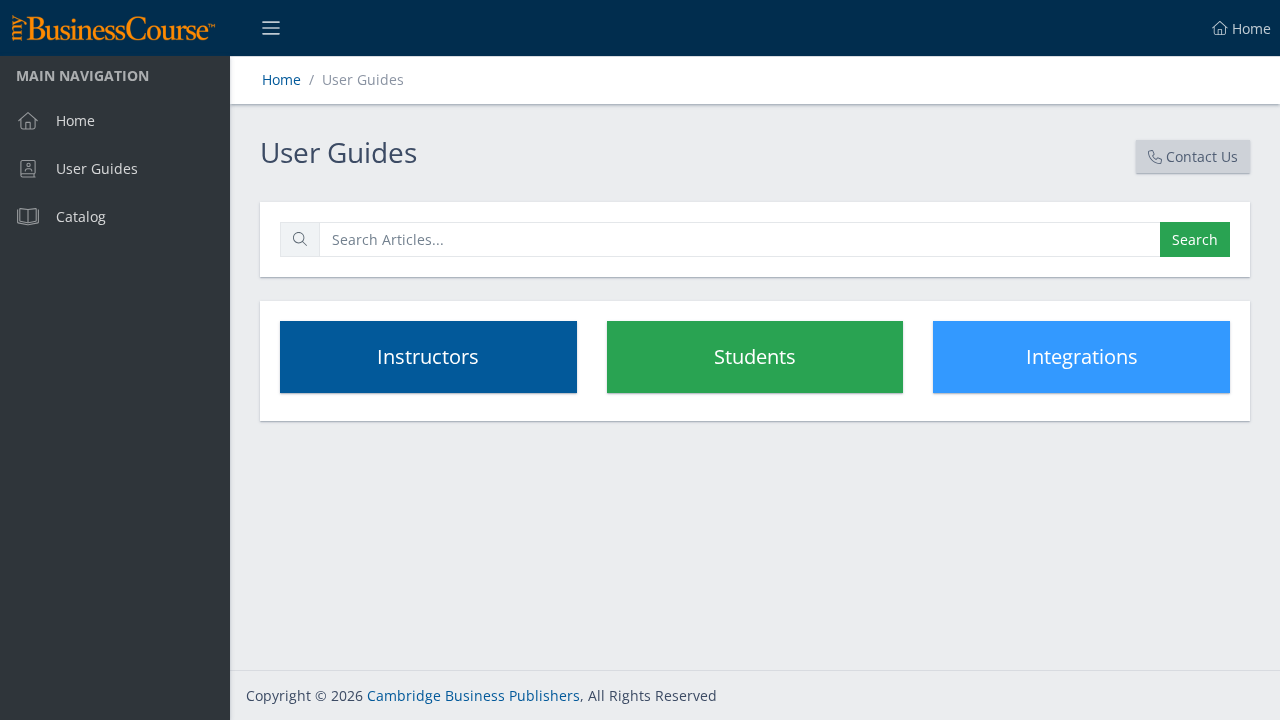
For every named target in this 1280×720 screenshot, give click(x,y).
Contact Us (1202, 156)
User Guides (97, 168)
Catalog (81, 216)
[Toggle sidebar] (271, 28)
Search (1195, 239)
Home (75, 120)
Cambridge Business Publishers (473, 695)
